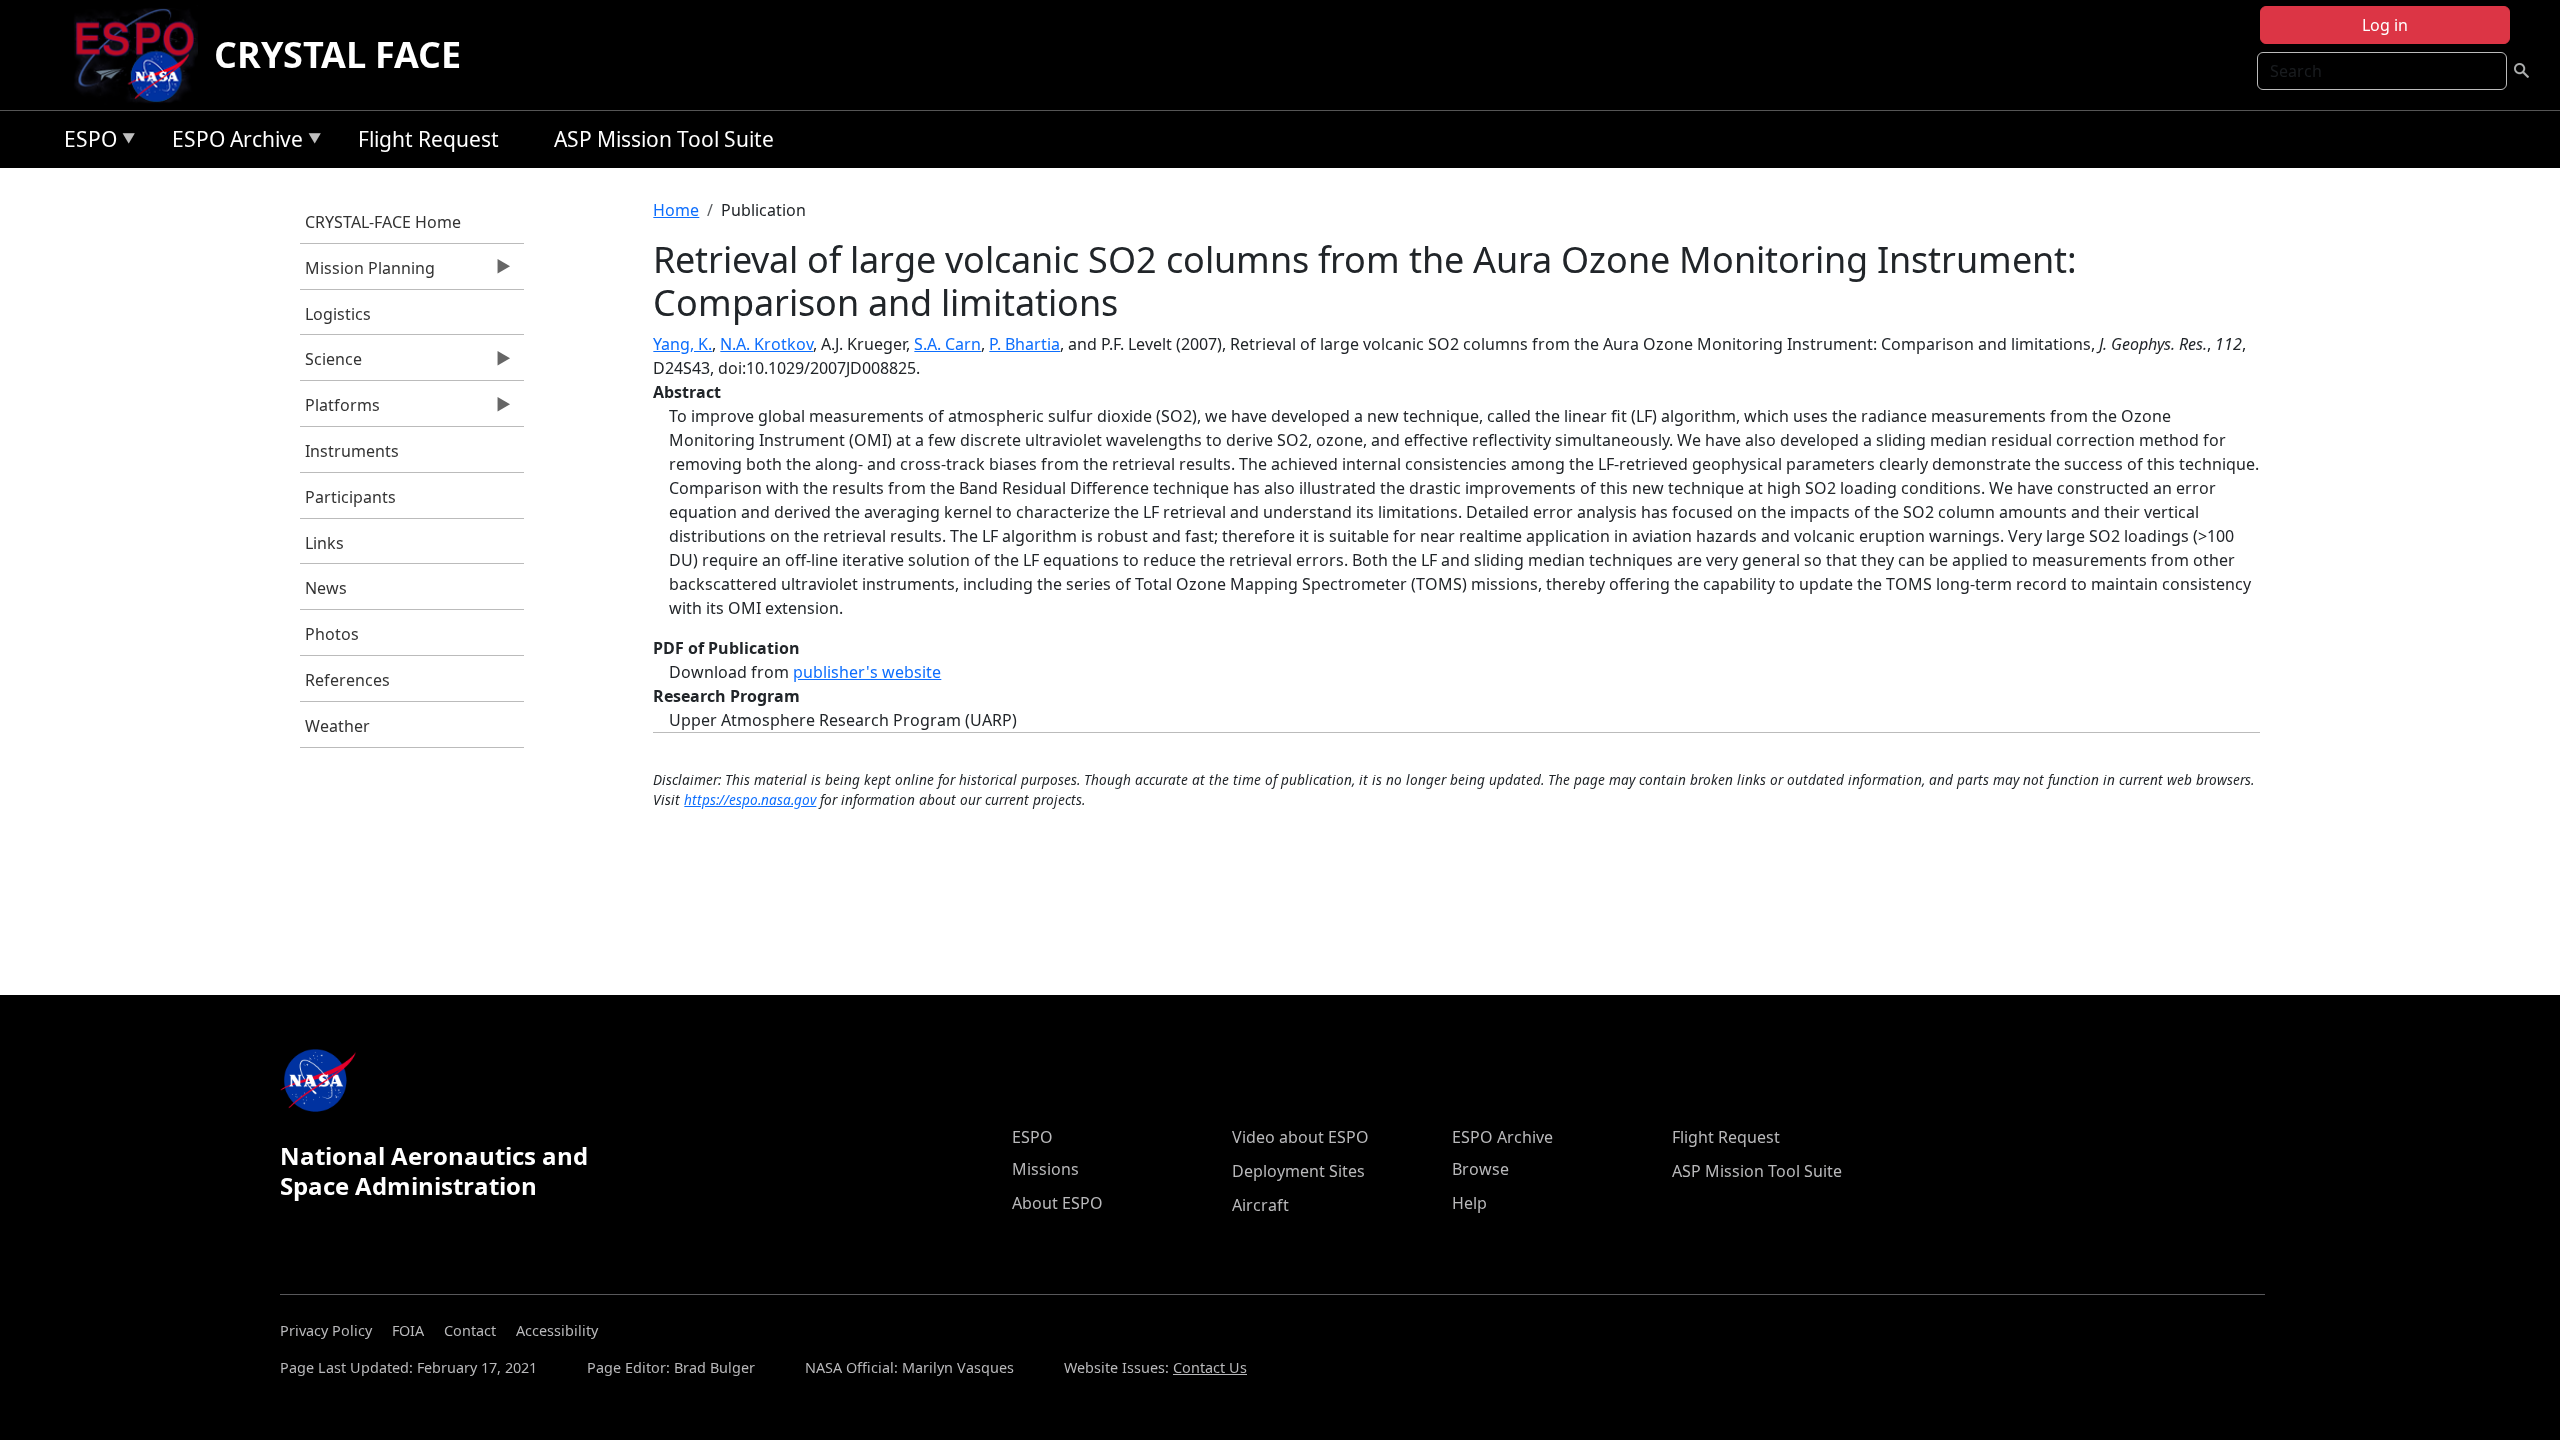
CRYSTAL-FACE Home (383, 222)
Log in (2385, 25)
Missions (1045, 1169)
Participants (350, 497)
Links (324, 543)
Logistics (338, 314)
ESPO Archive (232, 142)
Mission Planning (367, 273)
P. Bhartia (1024, 344)
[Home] (142, 55)
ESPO (85, 142)
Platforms (340, 410)
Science (331, 364)
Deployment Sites (1298, 1171)
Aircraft (1260, 1205)
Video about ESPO (1300, 1137)
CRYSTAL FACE (337, 54)
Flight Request (428, 139)
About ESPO (1057, 1203)
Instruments (352, 451)
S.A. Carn (947, 344)
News (326, 588)
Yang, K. (682, 344)
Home (676, 210)
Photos (332, 634)
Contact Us (1210, 1367)
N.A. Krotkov (766, 344)
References (347, 680)
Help (1469, 1203)
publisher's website (867, 672)
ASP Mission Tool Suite (664, 139)
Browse (1480, 1169)
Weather (337, 726)
